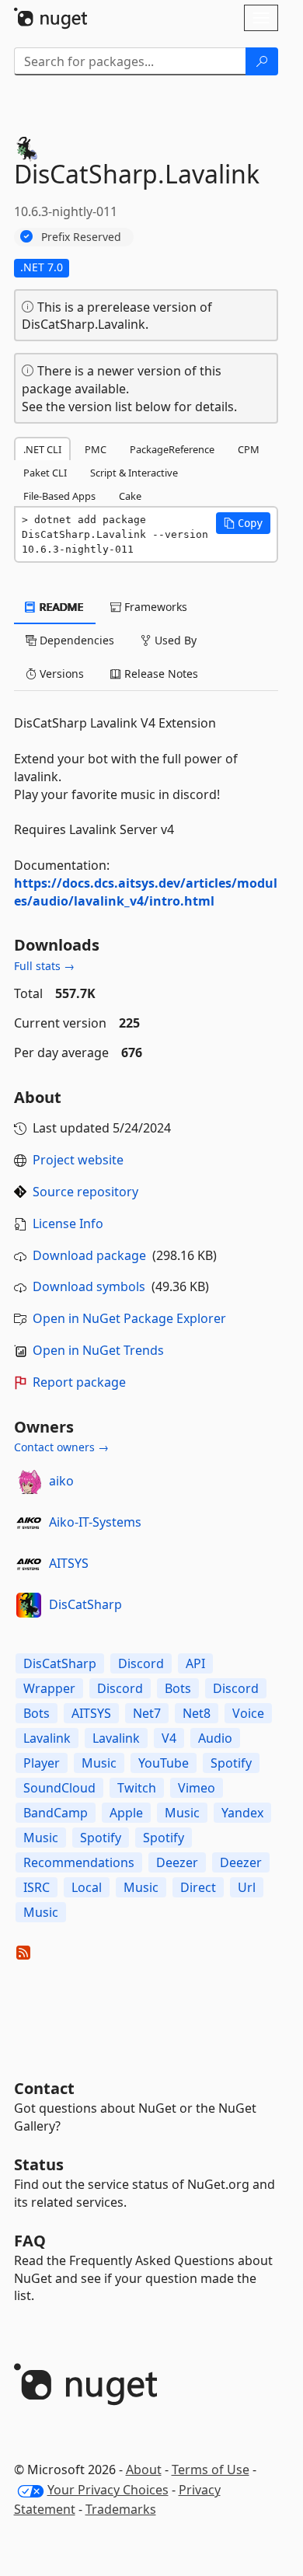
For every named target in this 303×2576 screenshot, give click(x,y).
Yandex (242, 1813)
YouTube (164, 1763)
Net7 (147, 1713)
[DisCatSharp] (29, 1605)
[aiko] (29, 1482)
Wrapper (49, 1688)
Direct (198, 1887)
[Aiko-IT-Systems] (29, 1523)
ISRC (37, 1887)
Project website (78, 1160)
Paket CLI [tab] (45, 473)
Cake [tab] (130, 496)
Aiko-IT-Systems (95, 1522)
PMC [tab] (96, 449)
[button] (243, 523)
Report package (79, 1382)
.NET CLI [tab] (42, 449)
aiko (61, 1481)
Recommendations (79, 1862)
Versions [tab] (60, 674)
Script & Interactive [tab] (134, 473)
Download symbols (89, 1286)
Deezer (177, 1862)
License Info (68, 1223)
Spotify (231, 1763)
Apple (126, 1813)
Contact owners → (61, 1447)
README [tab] (60, 607)
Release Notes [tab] (160, 674)
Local (87, 1887)
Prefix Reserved (81, 237)
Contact (44, 2088)
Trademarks (121, 2509)
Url (247, 1887)
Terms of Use (211, 2470)
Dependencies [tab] (75, 640)
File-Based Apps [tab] (59, 496)
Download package (89, 1255)
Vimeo (197, 1788)
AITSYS (69, 1563)
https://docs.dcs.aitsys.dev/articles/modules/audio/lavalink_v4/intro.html (146, 892)
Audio (215, 1738)
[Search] (262, 61)
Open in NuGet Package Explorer (129, 1318)
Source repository (85, 1192)
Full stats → (44, 966)
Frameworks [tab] (154, 607)
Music (99, 1763)
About (144, 2470)
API (195, 1663)
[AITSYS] (29, 1564)
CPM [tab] (249, 449)
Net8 (197, 1713)
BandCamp (56, 1813)
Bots (178, 1688)
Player (42, 1763)
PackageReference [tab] (172, 449)
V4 (169, 1738)
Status (39, 2164)
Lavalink (47, 1738)
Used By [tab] (174, 640)
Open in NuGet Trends (98, 1350)
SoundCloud (59, 1788)
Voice (248, 1713)
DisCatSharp (85, 1604)
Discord (141, 1663)
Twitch (137, 1788)
